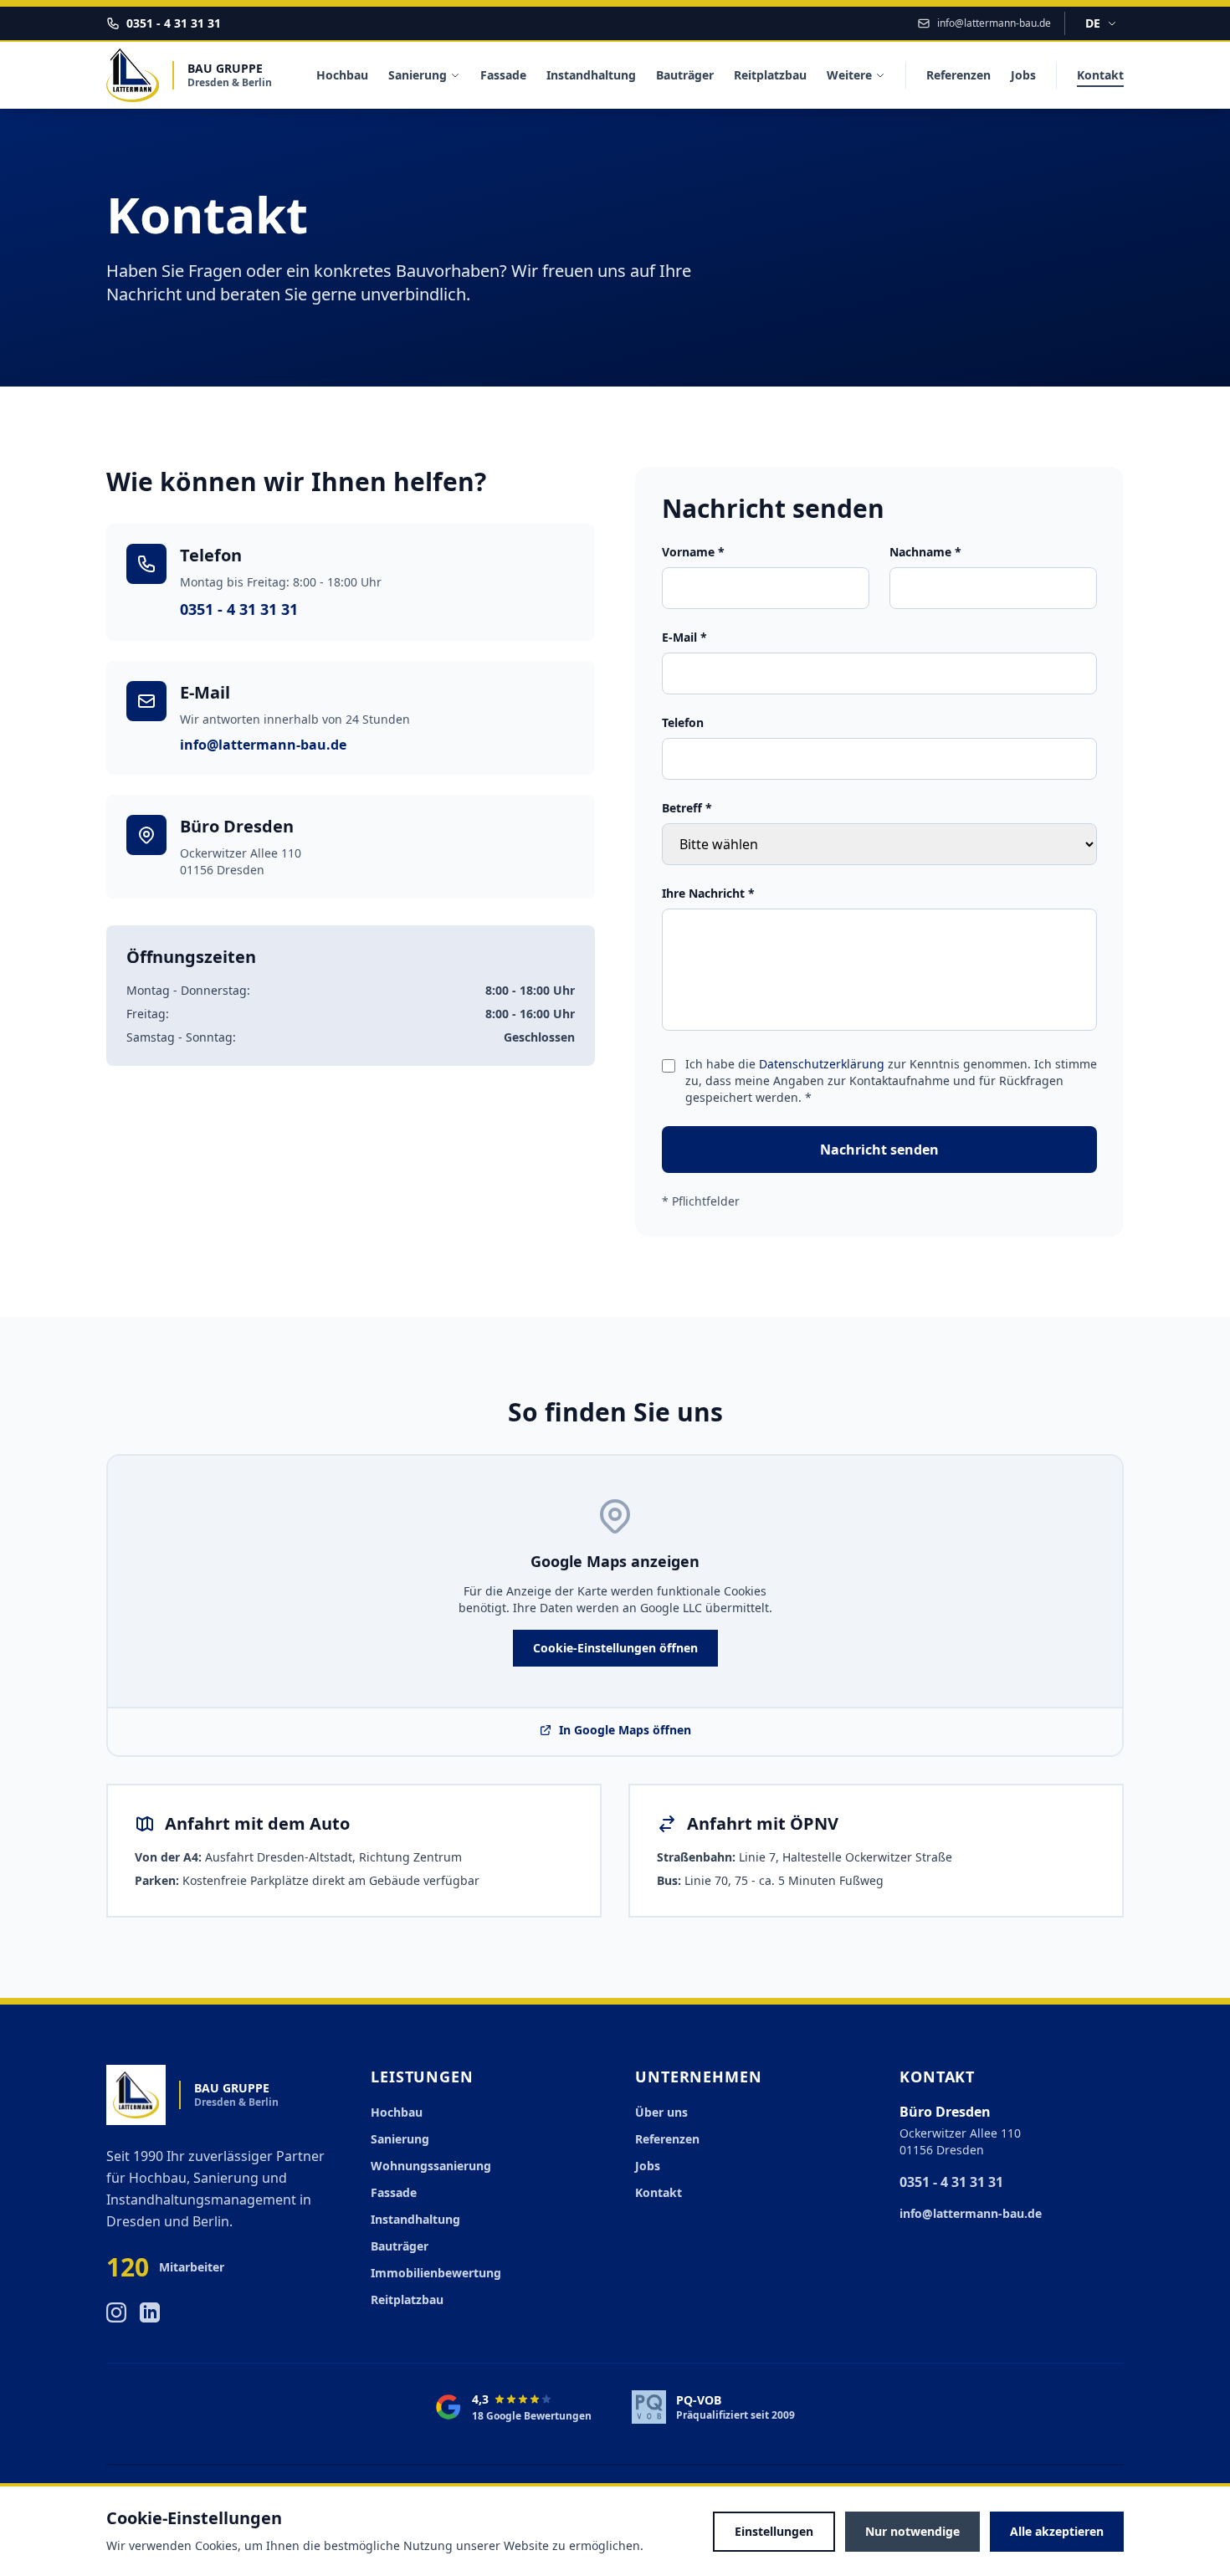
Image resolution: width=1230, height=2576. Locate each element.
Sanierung (418, 75)
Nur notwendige (912, 2531)
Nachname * (925, 552)
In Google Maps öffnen (615, 1730)
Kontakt (1100, 75)
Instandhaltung (591, 75)
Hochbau (342, 75)
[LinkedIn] (150, 2312)
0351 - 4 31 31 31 (239, 609)
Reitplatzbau (770, 75)
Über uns (661, 2112)
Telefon (683, 722)
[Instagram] (116, 2312)
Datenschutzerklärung (822, 1064)
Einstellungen (774, 2531)
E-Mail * (684, 637)
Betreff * (687, 808)
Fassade (503, 75)
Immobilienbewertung (436, 2273)
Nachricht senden (879, 1150)
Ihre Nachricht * (708, 893)
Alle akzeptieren (1057, 2531)
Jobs (1023, 75)
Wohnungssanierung (431, 2166)
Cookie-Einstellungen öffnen (615, 1648)
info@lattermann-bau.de (263, 745)
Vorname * (693, 552)
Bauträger (685, 75)
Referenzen (958, 75)
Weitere (849, 75)
